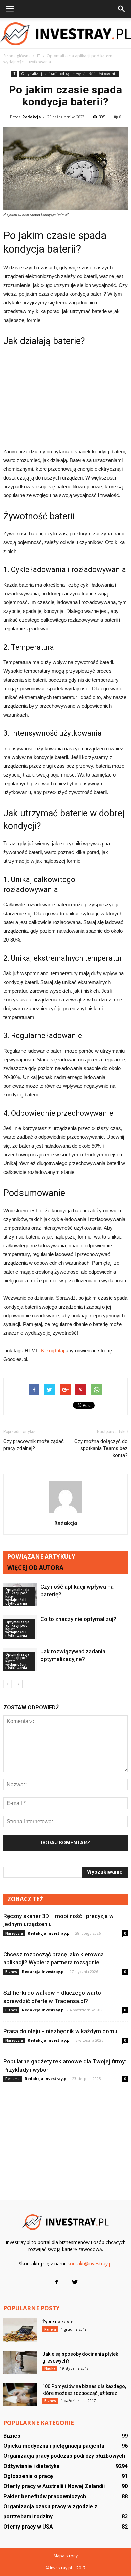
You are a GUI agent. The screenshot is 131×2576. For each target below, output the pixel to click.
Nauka (50, 2368)
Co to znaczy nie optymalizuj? (78, 1619)
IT (14, 74)
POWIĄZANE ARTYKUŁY (41, 1557)
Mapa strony (66, 2556)
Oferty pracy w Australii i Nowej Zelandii (54, 2486)
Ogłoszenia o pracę (28, 2476)
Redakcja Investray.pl (49, 1933)
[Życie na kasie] (20, 2330)
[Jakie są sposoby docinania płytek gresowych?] (20, 2363)
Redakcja (32, 117)
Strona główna (17, 56)
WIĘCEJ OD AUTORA (35, 1568)
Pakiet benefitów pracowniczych (45, 2496)
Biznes (11, 1972)
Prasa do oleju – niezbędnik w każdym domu (60, 2031)
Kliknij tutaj (53, 1350)
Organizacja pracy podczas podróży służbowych (64, 2456)
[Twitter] (75, 2282)
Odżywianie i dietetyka (32, 2466)
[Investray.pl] (65, 34)
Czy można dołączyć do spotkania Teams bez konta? (101, 1448)
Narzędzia (14, 1933)
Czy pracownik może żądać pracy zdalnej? (34, 1445)
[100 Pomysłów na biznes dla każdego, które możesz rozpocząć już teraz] (20, 2395)
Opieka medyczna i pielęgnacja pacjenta (54, 2446)
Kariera (50, 2329)
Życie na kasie (58, 2322)
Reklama (13, 2079)
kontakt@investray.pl (90, 2263)
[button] (122, 9)
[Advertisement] (65, 396)
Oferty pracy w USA (28, 2527)
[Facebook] (56, 2282)
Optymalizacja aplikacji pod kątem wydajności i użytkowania (69, 74)
